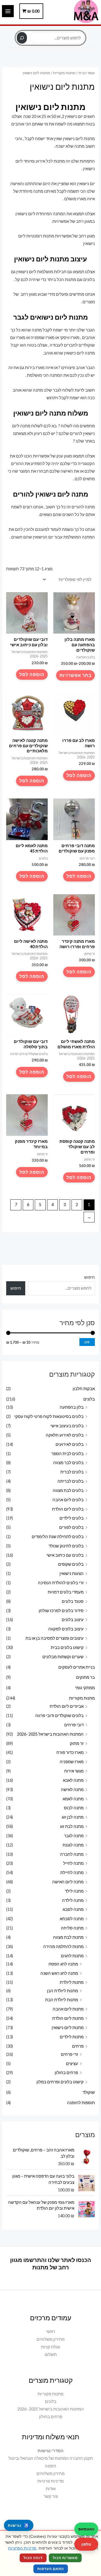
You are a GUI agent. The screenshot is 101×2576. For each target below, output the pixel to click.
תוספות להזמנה (81, 2103)
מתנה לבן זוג (73, 1817)
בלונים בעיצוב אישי (67, 1426)
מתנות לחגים (72, 1956)
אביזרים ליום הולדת (67, 1706)
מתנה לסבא (73, 1909)
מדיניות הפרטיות (22, 2548)
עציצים (72, 2064)
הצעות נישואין (72, 1573)
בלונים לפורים (71, 1527)
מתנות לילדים (72, 2037)
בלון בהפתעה (72, 1407)
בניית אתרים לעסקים (77, 1667)
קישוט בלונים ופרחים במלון (60, 2082)
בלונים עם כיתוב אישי (65, 1555)
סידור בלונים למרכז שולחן (61, 1611)
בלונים (89, 1399)
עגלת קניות (51, 2347)
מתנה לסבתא (72, 1919)
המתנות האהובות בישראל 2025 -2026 (50, 1734)
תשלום (51, 2354)
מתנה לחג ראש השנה (59, 1973)
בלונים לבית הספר (67, 1454)
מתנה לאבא (73, 1780)
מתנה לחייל (73, 1863)
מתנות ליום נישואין (68, 2028)
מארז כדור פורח (70, 1752)
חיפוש (50, 29)
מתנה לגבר (74, 1836)
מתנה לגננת (73, 1845)
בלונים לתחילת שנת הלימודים (58, 1537)
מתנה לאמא (73, 1799)
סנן (87, 1342)
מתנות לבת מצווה (68, 1937)
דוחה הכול (33, 2558)
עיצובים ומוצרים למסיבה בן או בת (55, 1638)
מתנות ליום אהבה (68, 2009)
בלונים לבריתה (71, 1481)
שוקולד (89, 2092)
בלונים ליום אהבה (68, 1500)
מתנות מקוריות (82, 1698)
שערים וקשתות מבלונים (63, 1657)
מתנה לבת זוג (72, 1826)
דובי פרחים (74, 1725)
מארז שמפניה (72, 1762)
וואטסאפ (86, 2529)
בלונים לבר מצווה (68, 1463)
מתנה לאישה (72, 1789)
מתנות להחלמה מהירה (63, 1946)
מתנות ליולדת (72, 1982)
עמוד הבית (87, 73)
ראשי (50, 2331)
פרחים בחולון (66, 2073)
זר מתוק (77, 1743)
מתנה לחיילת (72, 1872)
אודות (51, 2489)
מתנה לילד (74, 1891)
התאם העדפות (51, 2569)
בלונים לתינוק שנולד (66, 1546)
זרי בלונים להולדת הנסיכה (61, 1583)
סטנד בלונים (73, 1601)
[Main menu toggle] (8, 11)
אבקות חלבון (84, 1389)
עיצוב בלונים (73, 1620)
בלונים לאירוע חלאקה (65, 1435)
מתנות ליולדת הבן (62, 1991)
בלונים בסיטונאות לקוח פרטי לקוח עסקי (49, 1416)
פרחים (78, 2046)
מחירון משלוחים (50, 2339)
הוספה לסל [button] (32, 674)
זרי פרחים (69, 2054)
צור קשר (51, 2496)
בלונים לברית (72, 1472)
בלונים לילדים (72, 1518)
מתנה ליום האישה (68, 1882)
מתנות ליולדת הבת (62, 2000)
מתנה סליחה (72, 1928)
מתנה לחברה (72, 1854)
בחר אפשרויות (75, 675)
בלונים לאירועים (70, 1444)
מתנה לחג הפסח (63, 1964)
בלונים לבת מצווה (68, 1490)
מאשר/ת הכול (65, 2558)
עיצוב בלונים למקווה (66, 1629)
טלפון (86, 2544)
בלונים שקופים (71, 1564)
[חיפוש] (22, 38)
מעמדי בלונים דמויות (66, 1592)
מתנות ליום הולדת (68, 2018)
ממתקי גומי (85, 1688)
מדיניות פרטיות (50, 2481)
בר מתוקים (85, 1677)
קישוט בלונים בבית (67, 1647)
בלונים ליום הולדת (68, 1509)
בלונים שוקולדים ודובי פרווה (59, 1716)
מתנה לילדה (73, 1900)
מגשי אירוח (74, 1771)
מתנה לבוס (74, 1808)
